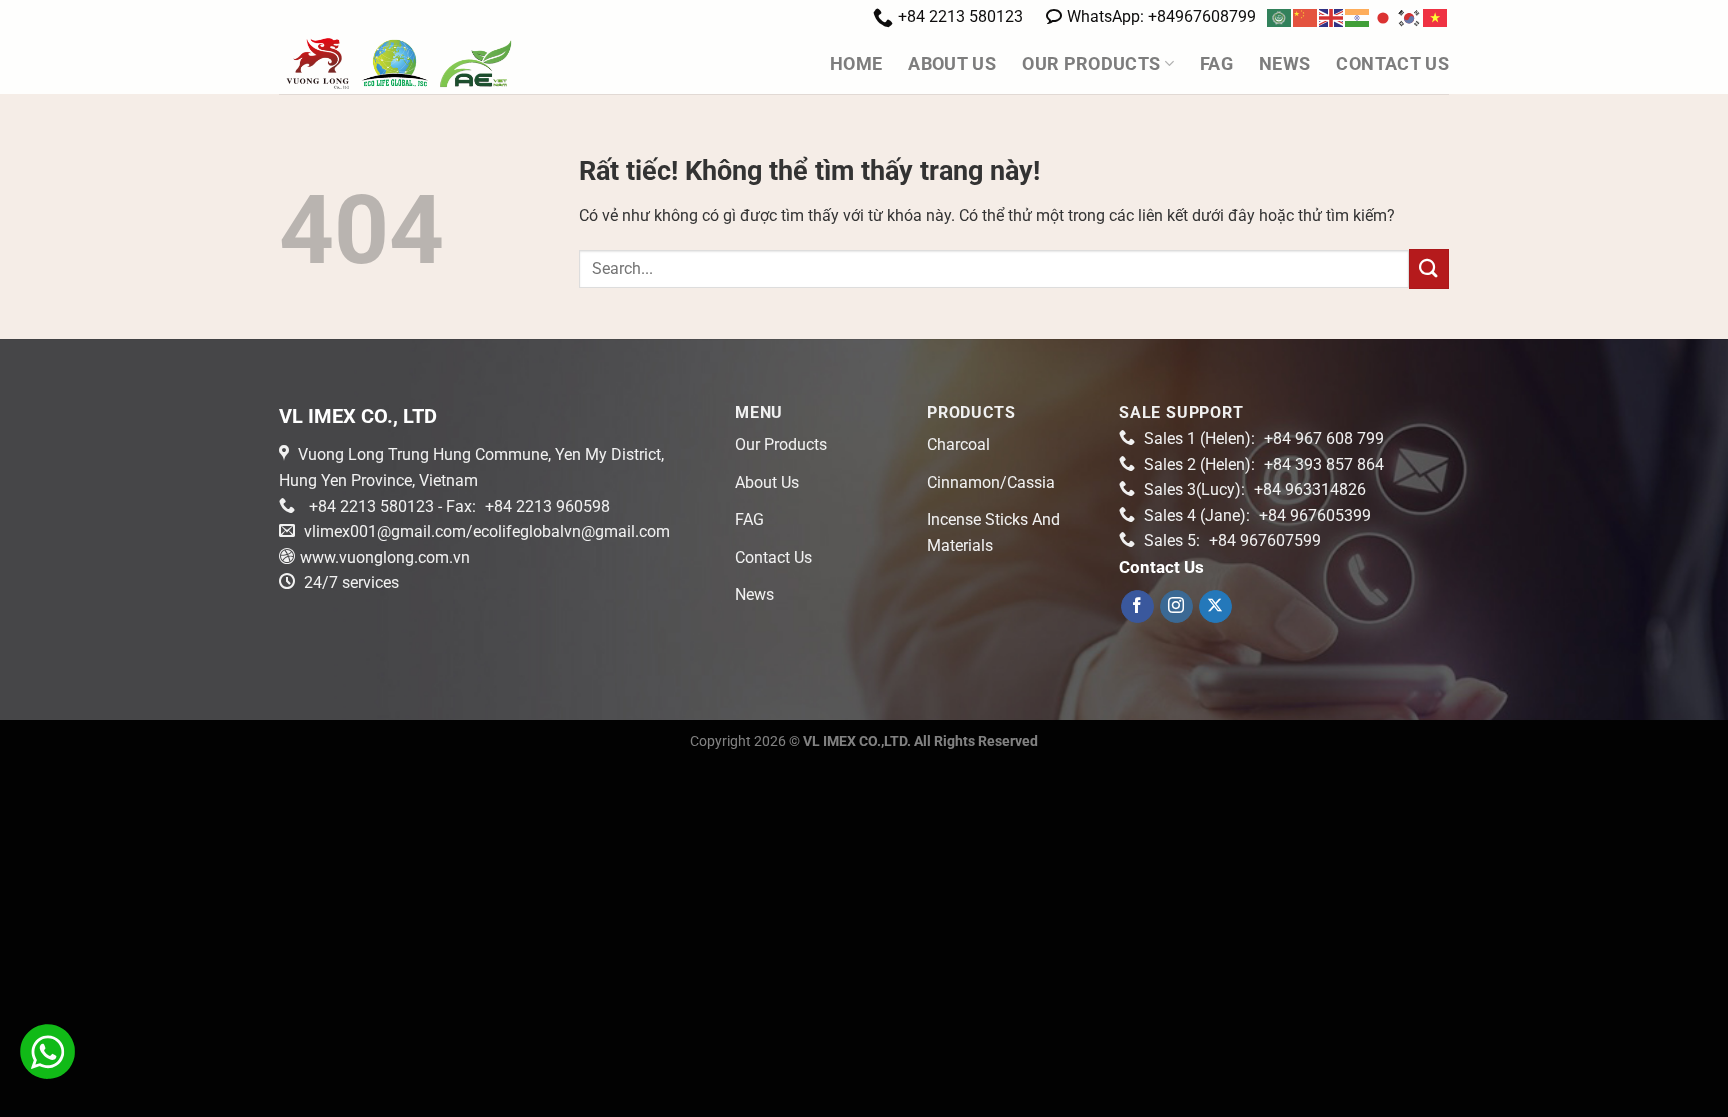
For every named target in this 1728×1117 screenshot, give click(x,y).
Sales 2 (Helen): (1264, 464)
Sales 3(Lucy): (1255, 489)
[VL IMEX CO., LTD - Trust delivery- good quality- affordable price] (439, 64)
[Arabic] (1280, 16)
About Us (952, 64)
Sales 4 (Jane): (1257, 515)
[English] (1332, 16)
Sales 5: (1232, 540)
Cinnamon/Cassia (991, 482)
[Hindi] (1358, 16)
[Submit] (1429, 268)
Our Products (1091, 64)
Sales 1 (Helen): (1264, 438)
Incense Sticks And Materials (993, 532)
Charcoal (958, 444)
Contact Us (1392, 64)
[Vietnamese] (1436, 16)
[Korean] (1410, 16)
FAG (1216, 64)
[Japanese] (1384, 16)
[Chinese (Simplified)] (1306, 16)
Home (856, 64)
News (1284, 64)
